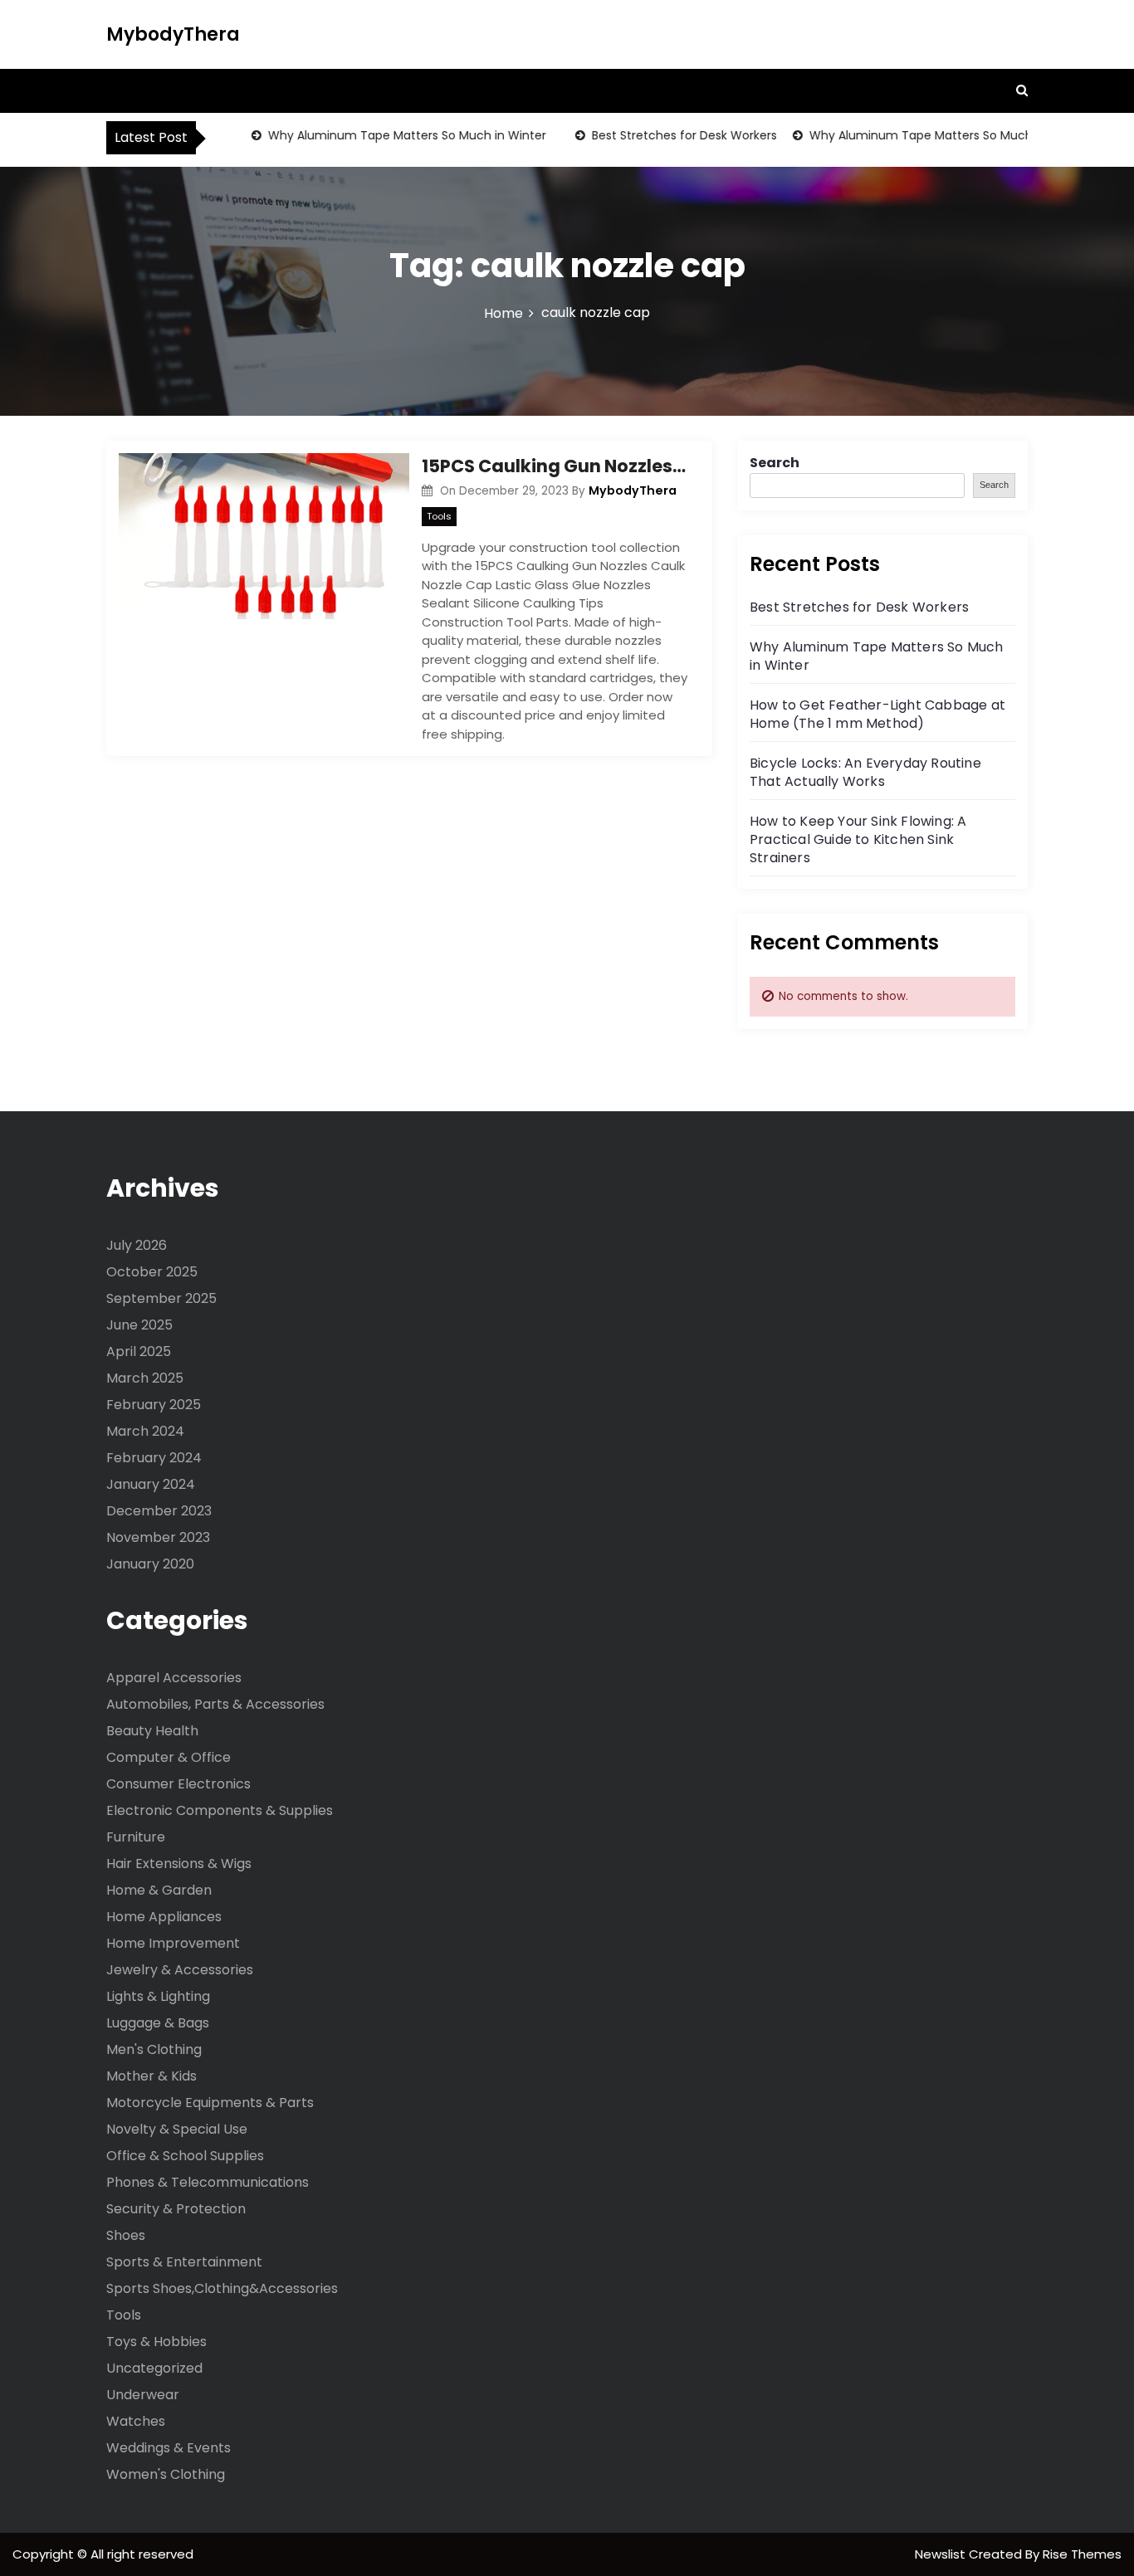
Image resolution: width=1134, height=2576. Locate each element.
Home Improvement (173, 1943)
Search (775, 463)
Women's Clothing (166, 2474)
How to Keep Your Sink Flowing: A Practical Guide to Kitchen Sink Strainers (858, 839)
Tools (439, 516)
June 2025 (139, 1325)
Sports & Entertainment (184, 2262)
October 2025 (152, 1272)
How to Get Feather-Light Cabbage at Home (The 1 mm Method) (877, 714)
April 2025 (139, 1351)
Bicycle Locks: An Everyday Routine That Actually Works (865, 772)
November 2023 (158, 1537)
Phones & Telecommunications (208, 2182)
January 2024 (151, 1484)
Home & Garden (159, 1890)
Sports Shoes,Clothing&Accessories (222, 2288)
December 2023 (159, 1511)
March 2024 (145, 1431)
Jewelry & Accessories (180, 1970)
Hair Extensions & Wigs (179, 1864)
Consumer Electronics (178, 1784)
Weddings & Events (169, 2448)
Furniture (136, 1837)
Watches (136, 2421)
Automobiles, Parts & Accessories (215, 1704)
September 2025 (161, 1298)
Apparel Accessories (174, 1678)
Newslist (942, 2554)
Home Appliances (164, 1917)
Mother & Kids (152, 2076)
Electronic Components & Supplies (220, 1810)
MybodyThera (173, 34)
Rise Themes (1082, 2554)
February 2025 (154, 1405)
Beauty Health (152, 1731)
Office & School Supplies (185, 2156)
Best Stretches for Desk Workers (660, 135)
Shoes (126, 2235)
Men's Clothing (154, 2049)
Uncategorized (154, 2368)
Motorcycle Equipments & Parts (210, 2103)
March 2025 (145, 1378)
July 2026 (137, 1245)
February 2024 (154, 1458)
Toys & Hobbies (156, 2342)
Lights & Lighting (158, 1996)
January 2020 (150, 1564)
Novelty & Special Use (177, 2129)
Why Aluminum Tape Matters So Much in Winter (383, 135)
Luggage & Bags (158, 2023)
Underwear (143, 2395)
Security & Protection (176, 2209)
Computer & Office (169, 1757)
